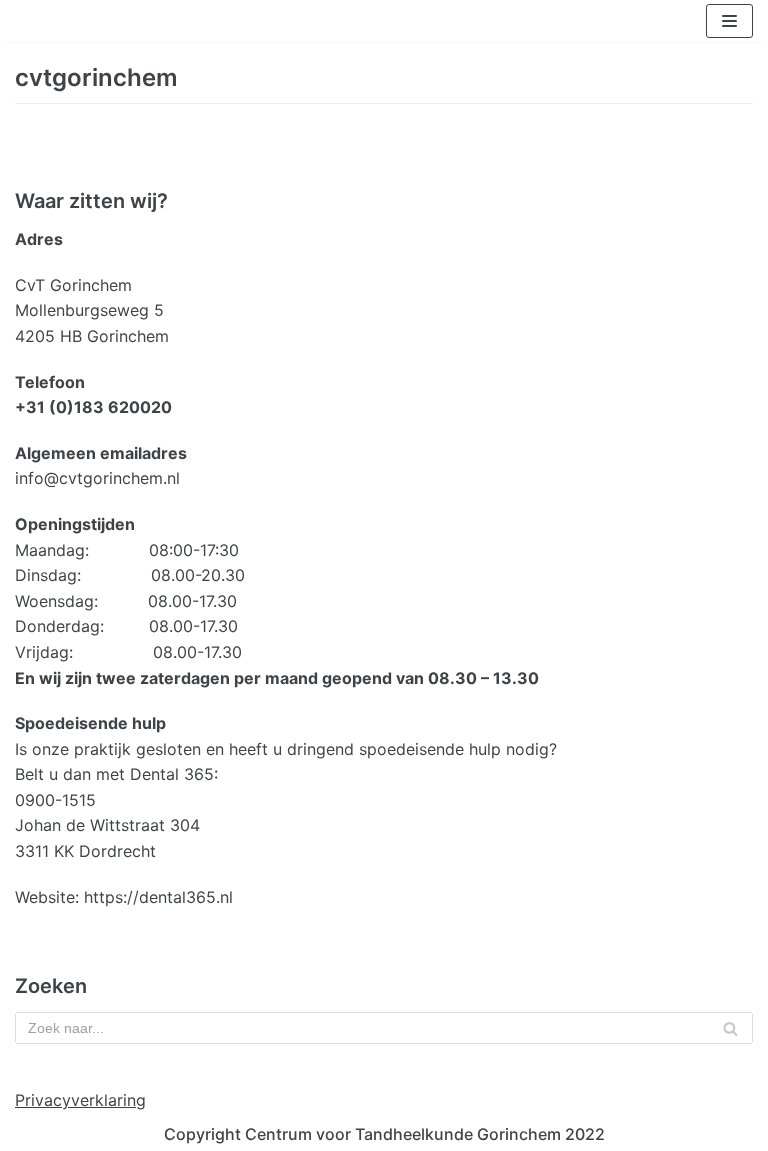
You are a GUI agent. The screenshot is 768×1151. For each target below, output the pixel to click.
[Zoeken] (730, 1028)
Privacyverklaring (80, 1100)
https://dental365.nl (158, 897)
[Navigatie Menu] (729, 21)
